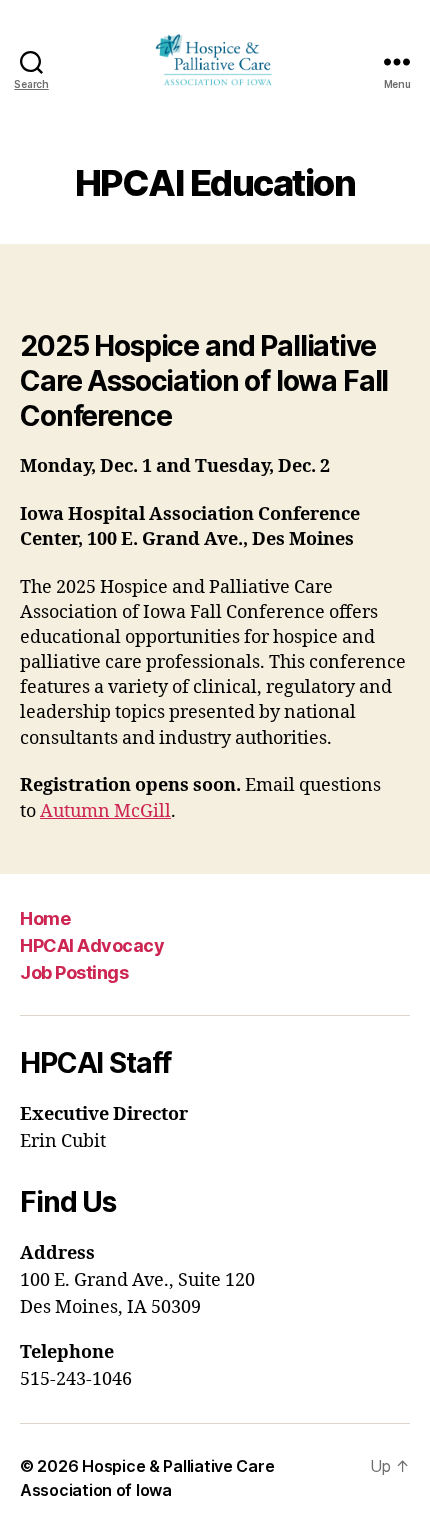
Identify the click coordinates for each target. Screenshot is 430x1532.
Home (45, 918)
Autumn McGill (105, 811)
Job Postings (74, 972)
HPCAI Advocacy (92, 945)
